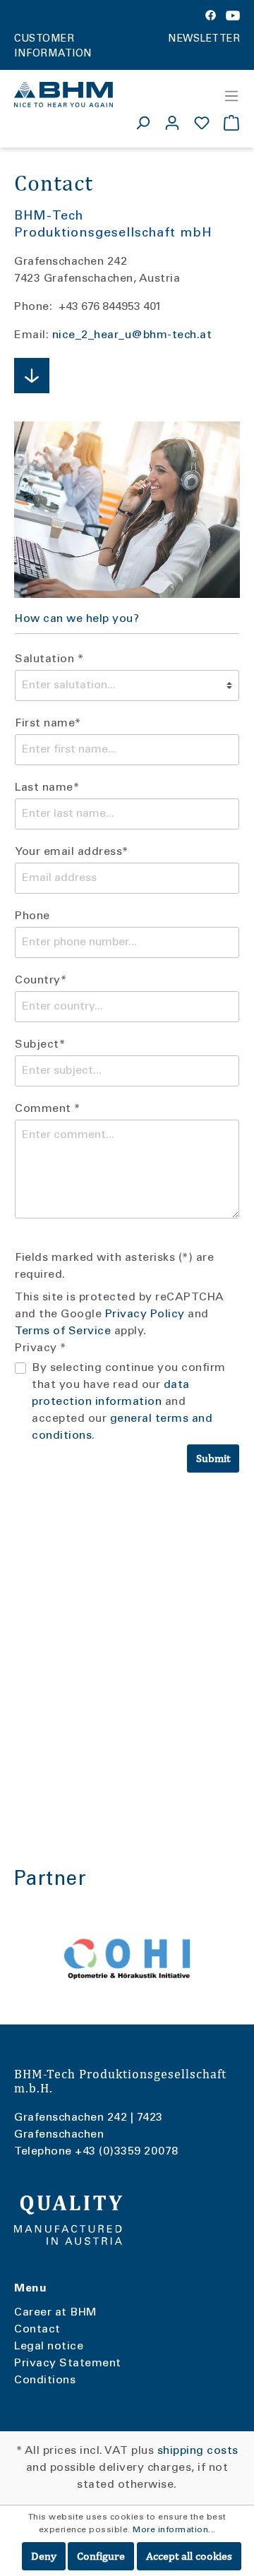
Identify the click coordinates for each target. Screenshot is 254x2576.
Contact (37, 2330)
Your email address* (72, 852)
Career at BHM (56, 2313)
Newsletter (204, 40)
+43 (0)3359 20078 (127, 2152)
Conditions (45, 2380)
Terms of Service (63, 1331)
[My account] (172, 123)
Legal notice (49, 2347)
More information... (174, 2530)
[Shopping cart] (228, 123)
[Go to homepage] (64, 95)
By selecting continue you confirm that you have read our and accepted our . (129, 1402)
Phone (32, 916)
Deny (44, 2556)
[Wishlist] (202, 123)
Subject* (40, 1045)
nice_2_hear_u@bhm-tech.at (132, 335)
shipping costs (198, 2451)
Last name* (47, 788)
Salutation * (49, 659)
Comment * (48, 1109)
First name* (48, 724)
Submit (213, 1458)
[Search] (143, 123)
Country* (41, 981)
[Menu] (227, 96)
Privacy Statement (68, 2364)
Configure (101, 2556)
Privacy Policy (145, 1314)
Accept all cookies (189, 2556)
